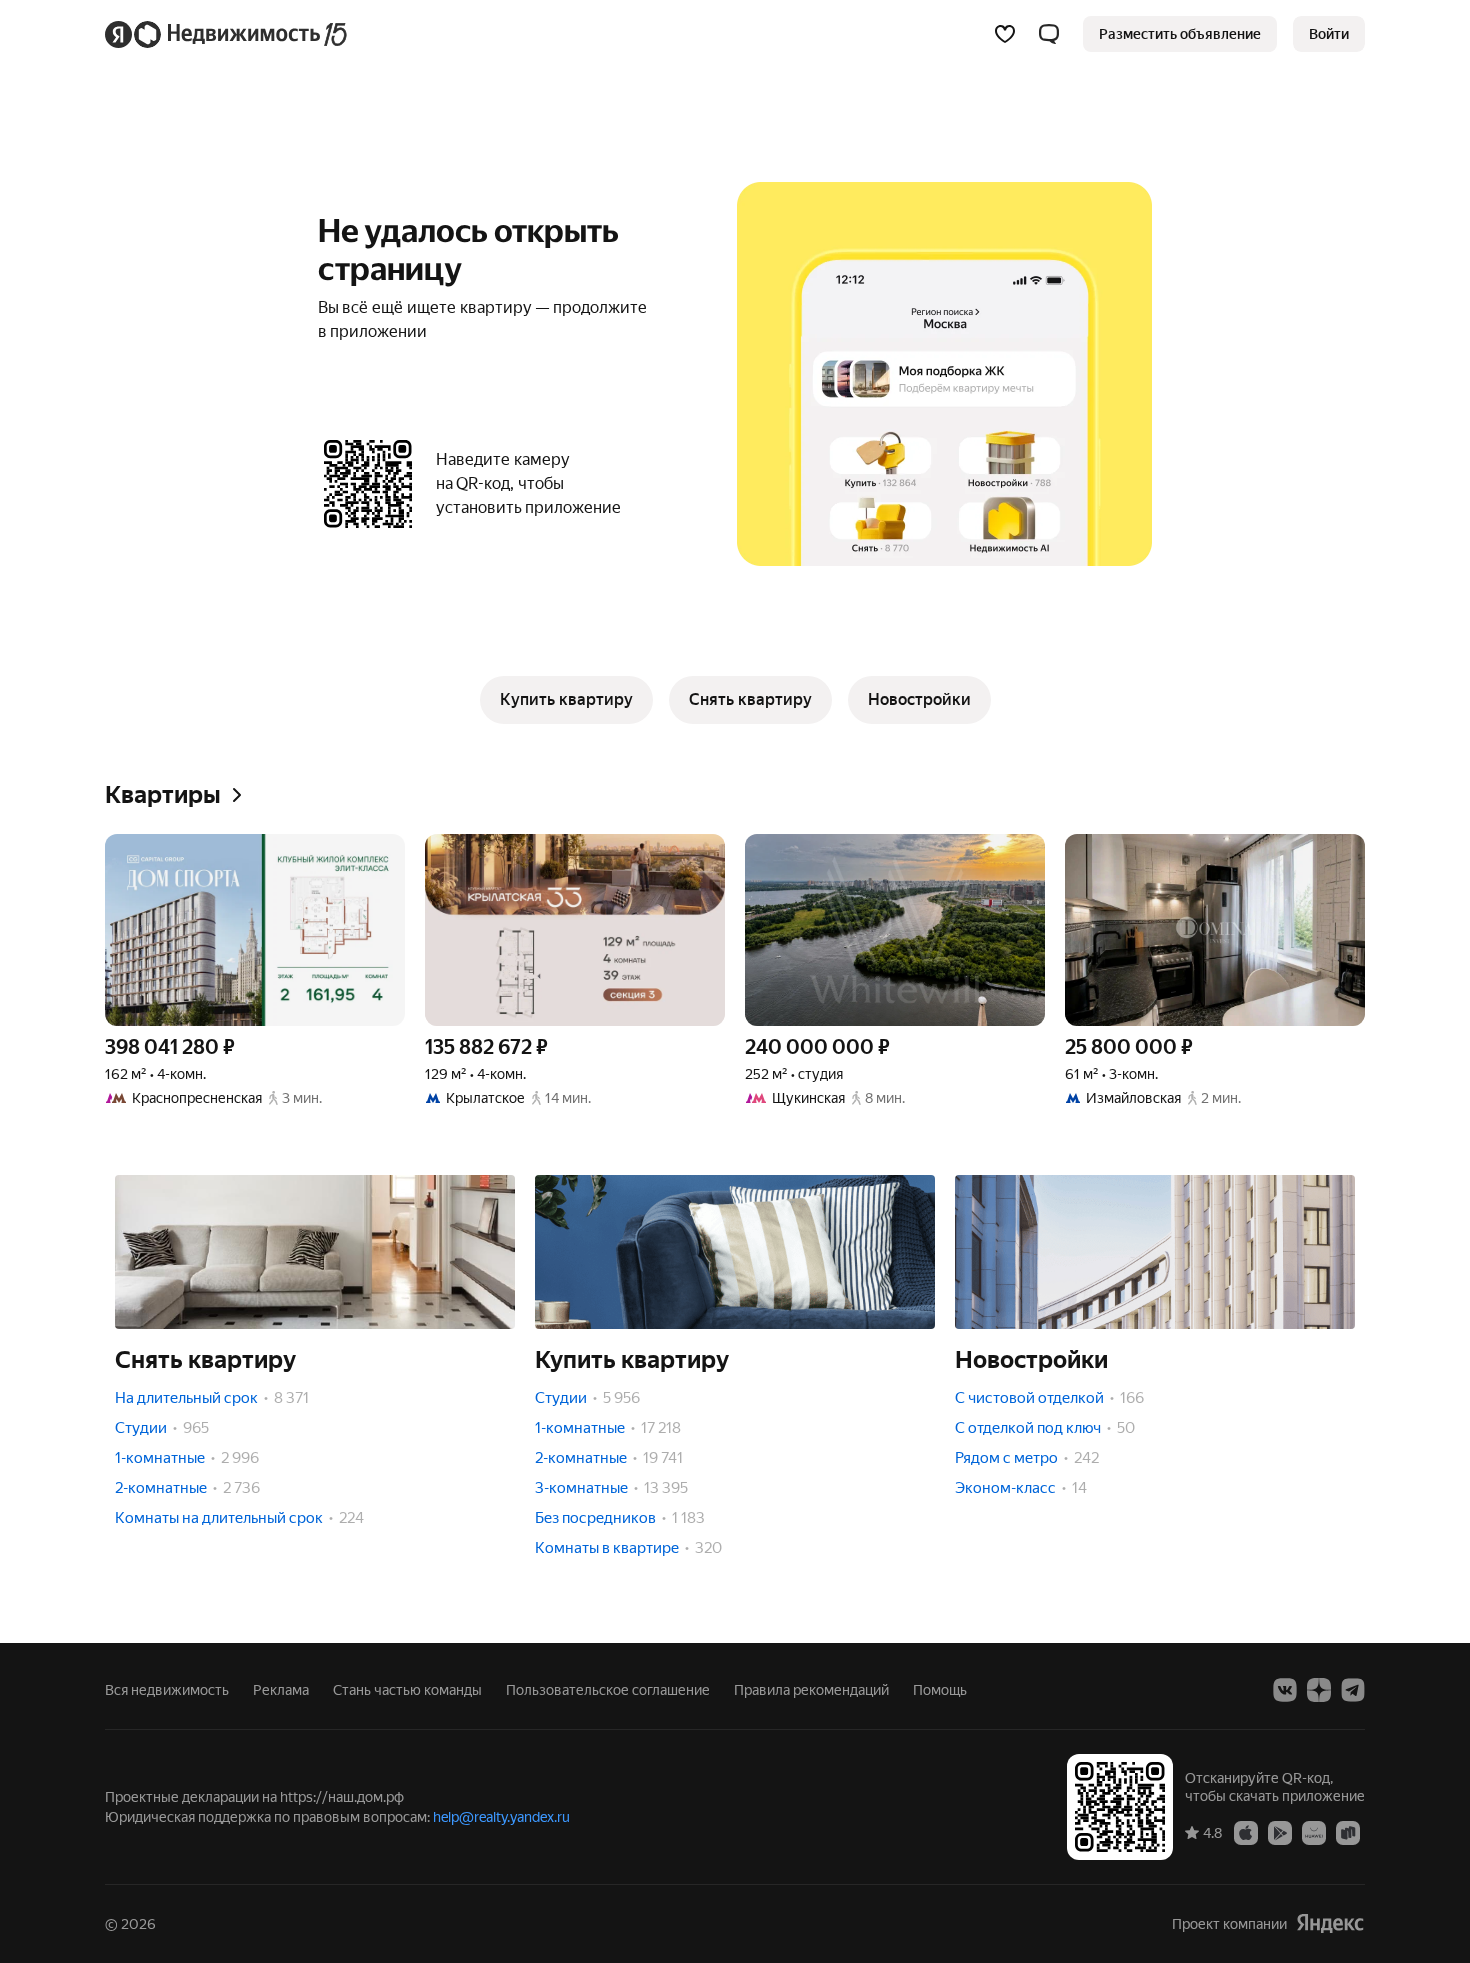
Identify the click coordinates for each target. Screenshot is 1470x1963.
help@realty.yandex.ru (501, 1817)
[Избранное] (1005, 34)
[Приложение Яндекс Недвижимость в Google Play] (1280, 1832)
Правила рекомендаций (811, 1690)
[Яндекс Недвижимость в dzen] (1319, 1690)
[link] (1329, 34)
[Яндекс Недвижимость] (227, 34)
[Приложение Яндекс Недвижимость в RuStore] (1348, 1832)
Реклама (281, 1690)
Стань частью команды (407, 1690)
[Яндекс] (1330, 1923)
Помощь (940, 1690)
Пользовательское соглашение (608, 1690)
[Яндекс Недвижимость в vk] (1285, 1690)
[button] (1049, 34)
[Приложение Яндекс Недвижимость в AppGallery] (1314, 1832)
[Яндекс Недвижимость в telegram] (1353, 1690)
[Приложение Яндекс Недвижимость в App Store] (1246, 1832)
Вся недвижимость (167, 1690)
